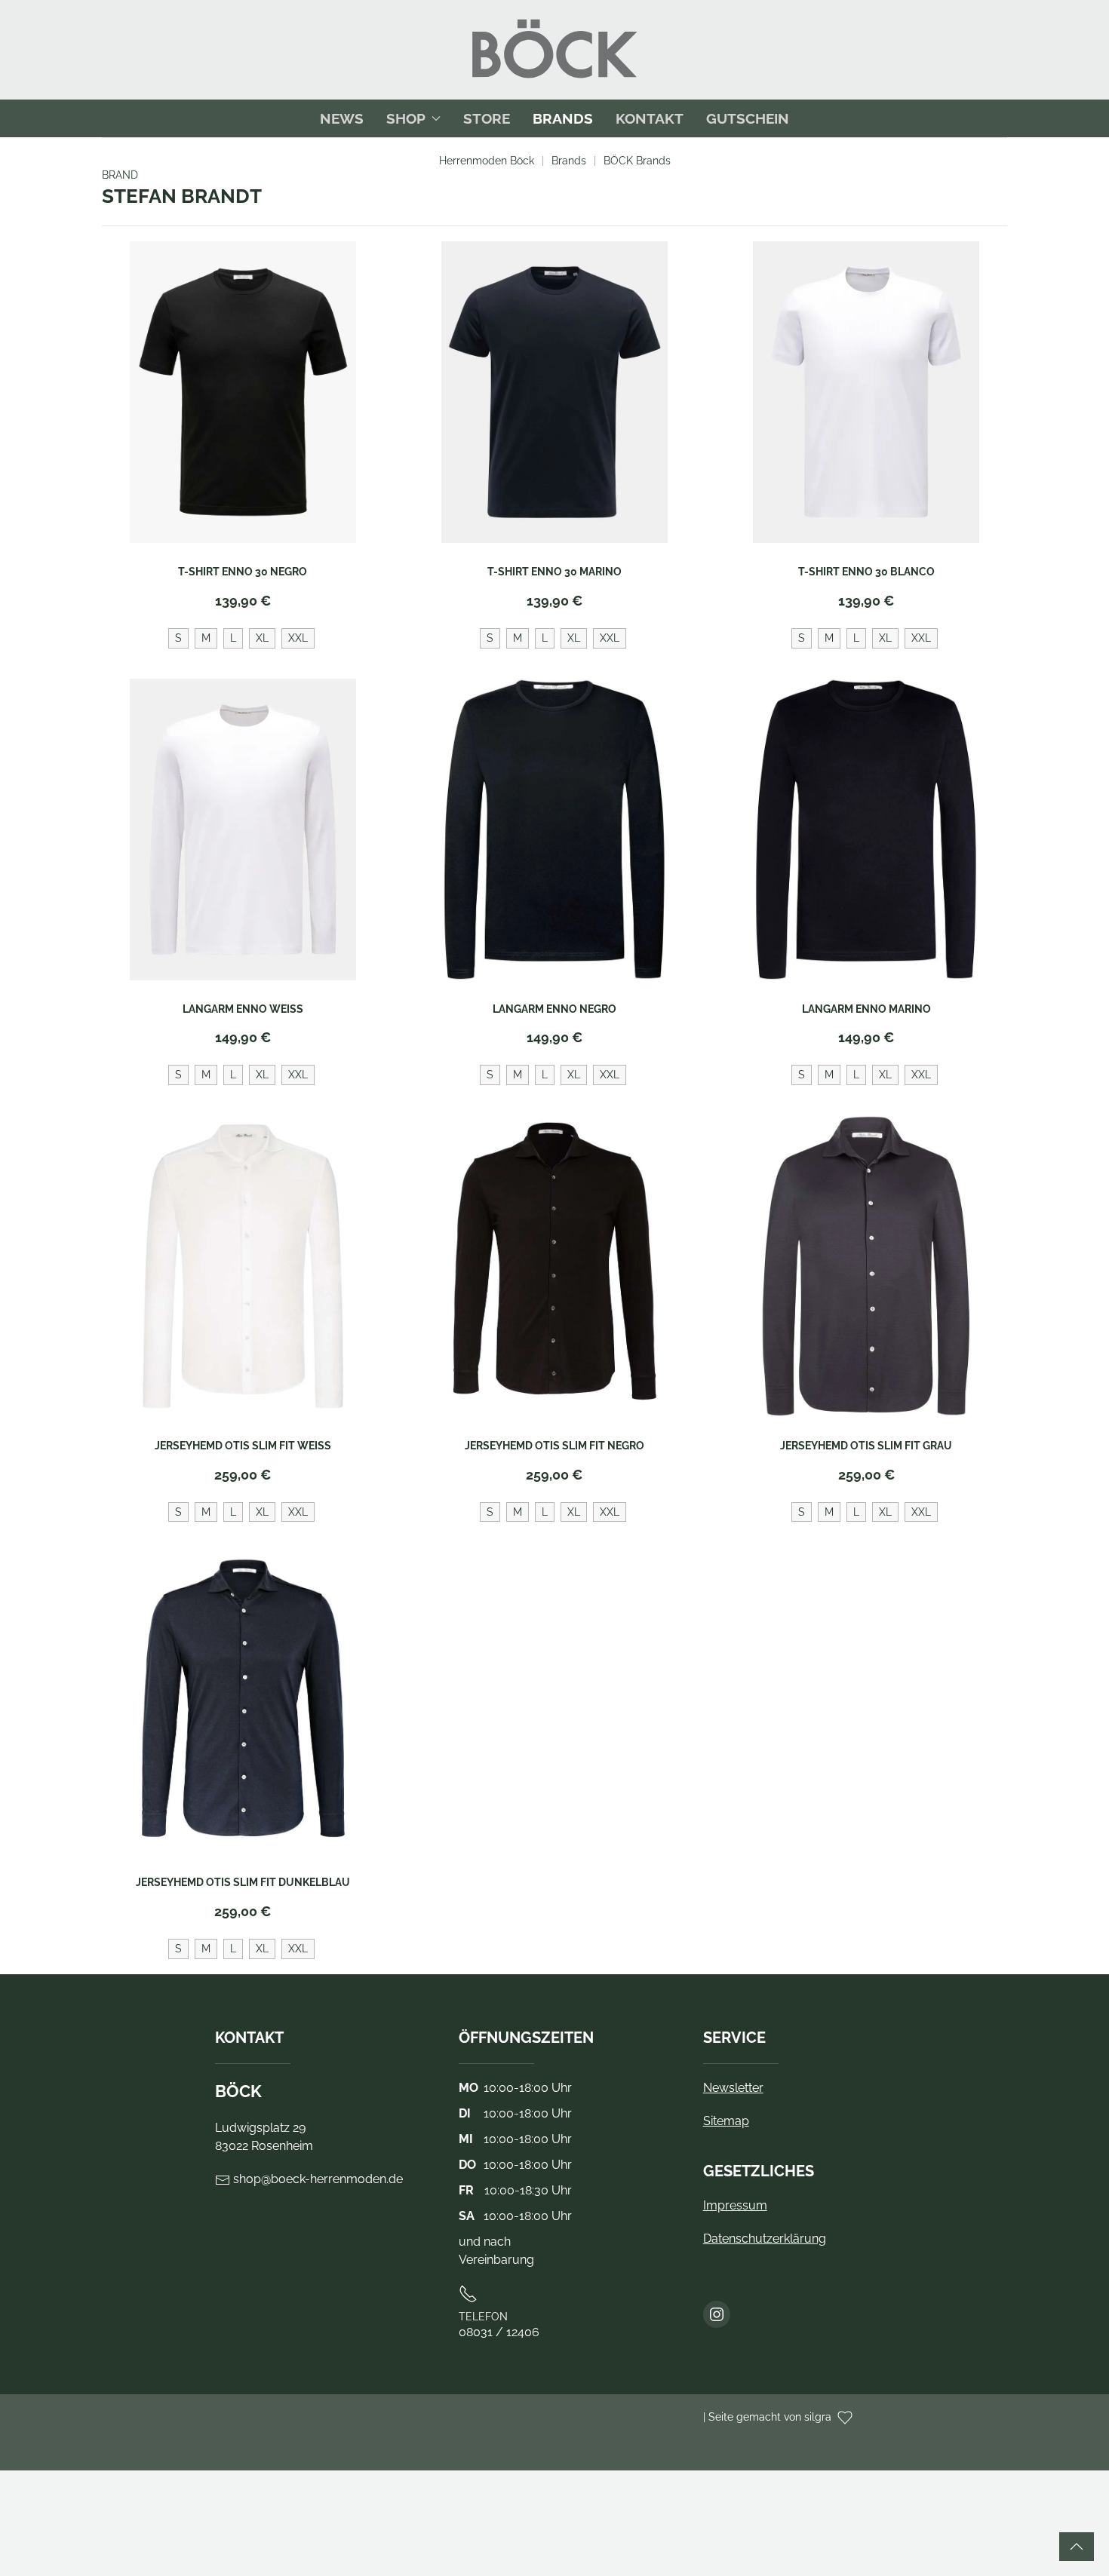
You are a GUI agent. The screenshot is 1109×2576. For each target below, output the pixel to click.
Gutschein (748, 118)
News (342, 118)
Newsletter (733, 2088)
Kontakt (650, 118)
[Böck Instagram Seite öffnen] (717, 2314)
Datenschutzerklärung (765, 2239)
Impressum (735, 2205)
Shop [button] (406, 118)
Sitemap (726, 2121)
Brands (563, 118)
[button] (1077, 2547)
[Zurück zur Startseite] (554, 50)
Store (487, 118)
